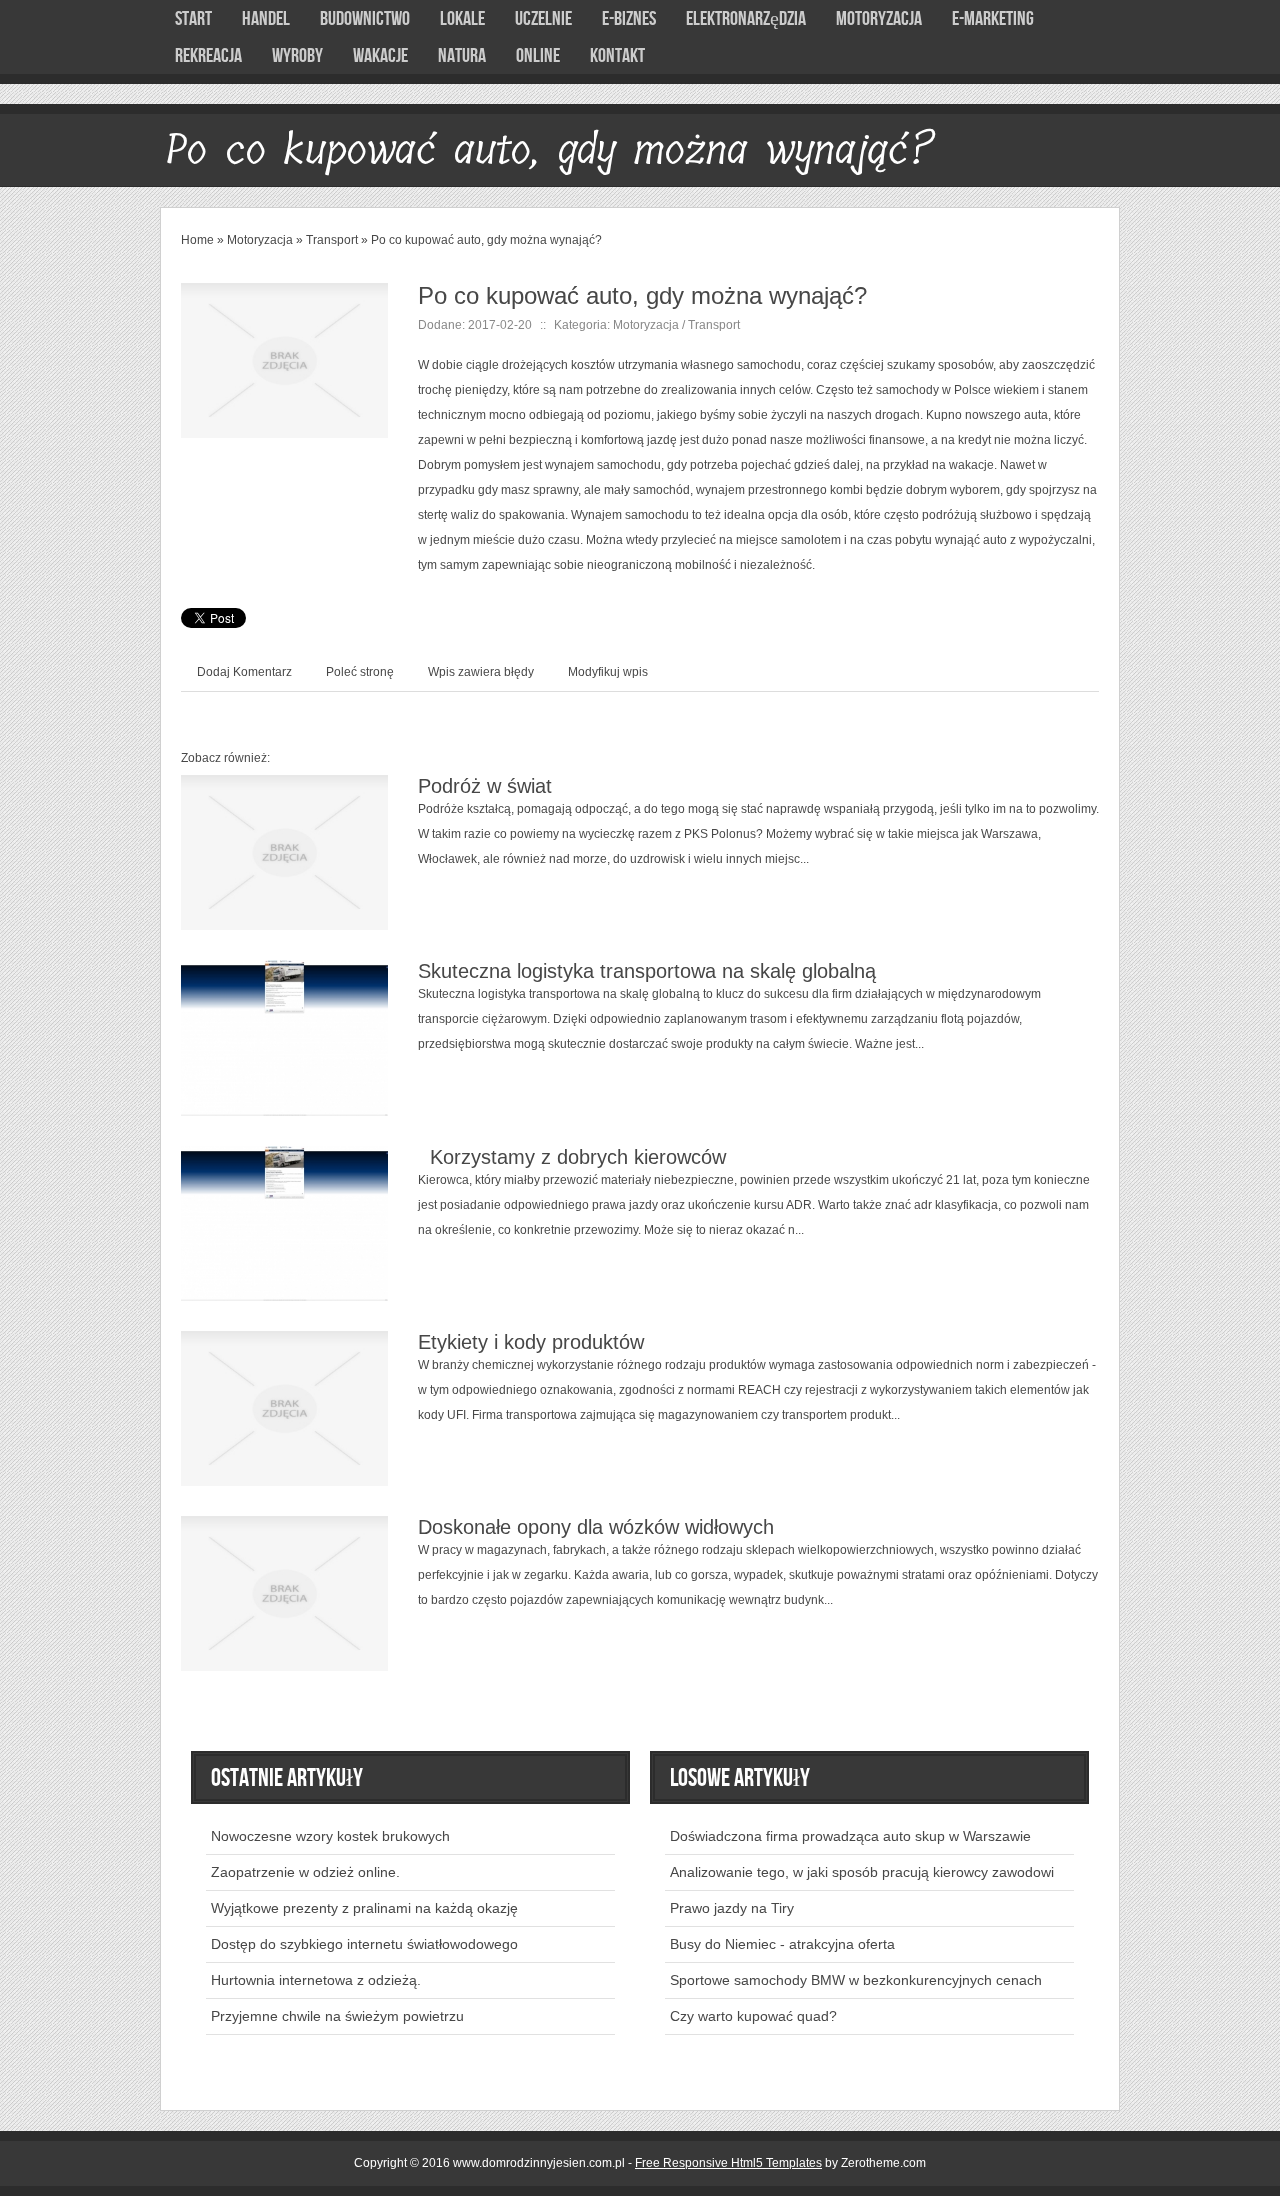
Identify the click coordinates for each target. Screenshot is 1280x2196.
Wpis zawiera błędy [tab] (481, 672)
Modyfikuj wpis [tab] (608, 672)
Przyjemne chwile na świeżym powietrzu (337, 2016)
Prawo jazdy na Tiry (732, 1908)
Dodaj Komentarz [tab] (244, 672)
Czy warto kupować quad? (753, 2016)
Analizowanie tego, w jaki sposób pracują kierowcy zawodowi (862, 1872)
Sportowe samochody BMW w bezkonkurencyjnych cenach (856, 1980)
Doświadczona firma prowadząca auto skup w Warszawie (850, 1836)
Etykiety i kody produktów (531, 1342)
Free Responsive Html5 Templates (728, 2163)
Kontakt (617, 56)
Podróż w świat (485, 786)
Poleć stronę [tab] (360, 672)
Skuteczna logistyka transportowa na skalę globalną (647, 971)
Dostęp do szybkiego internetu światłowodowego (364, 1944)
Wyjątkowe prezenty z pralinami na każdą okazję (364, 1908)
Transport (332, 240)
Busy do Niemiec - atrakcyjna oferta (782, 1944)
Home (197, 240)
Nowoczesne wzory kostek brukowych (330, 1836)
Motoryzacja (260, 240)
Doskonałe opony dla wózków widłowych (596, 1527)
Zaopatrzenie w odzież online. (305, 1872)
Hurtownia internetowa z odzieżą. (316, 1980)
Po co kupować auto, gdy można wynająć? (486, 240)
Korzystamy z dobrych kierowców (572, 1157)
